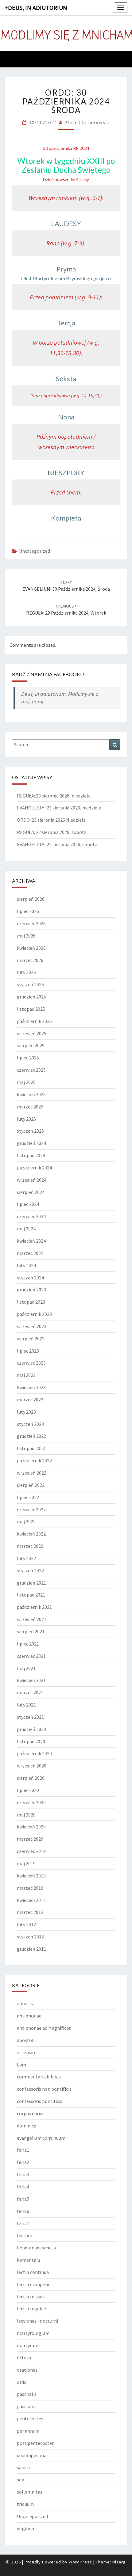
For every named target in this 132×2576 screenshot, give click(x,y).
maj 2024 (26, 1229)
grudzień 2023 (31, 1290)
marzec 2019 (30, 1888)
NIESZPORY (66, 473)
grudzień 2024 (31, 1143)
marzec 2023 (30, 1400)
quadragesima (32, 2455)
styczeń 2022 (30, 1570)
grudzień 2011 (31, 1949)
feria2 (23, 2162)
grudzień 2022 (31, 1436)
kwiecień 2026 (31, 948)
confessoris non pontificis (44, 2089)
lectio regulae (31, 2309)
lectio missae (31, 2297)
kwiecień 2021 (31, 1680)
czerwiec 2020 (31, 1802)
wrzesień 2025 (32, 1033)
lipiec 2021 (28, 1644)
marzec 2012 (30, 1912)
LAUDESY (66, 224)
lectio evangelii (33, 2284)
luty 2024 (26, 1265)
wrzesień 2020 (32, 1766)
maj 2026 (26, 936)
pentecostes (30, 2419)
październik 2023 (34, 1314)
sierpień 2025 (31, 1045)
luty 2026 (26, 972)
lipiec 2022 (28, 1497)
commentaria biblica (39, 2077)
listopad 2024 (31, 1155)
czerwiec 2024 (31, 1216)
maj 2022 (26, 1521)
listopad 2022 (31, 1448)
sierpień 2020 (31, 1778)
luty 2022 (26, 1558)
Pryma (66, 269)
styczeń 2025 (30, 1131)
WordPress (80, 2562)
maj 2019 (26, 1863)
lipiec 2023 (28, 1351)
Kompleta (66, 518)
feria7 (23, 2223)
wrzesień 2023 (32, 1326)
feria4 (23, 2187)
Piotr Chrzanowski (87, 122)
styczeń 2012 (30, 1937)
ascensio (26, 2052)
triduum (25, 2504)
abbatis (25, 2003)
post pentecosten (36, 2443)
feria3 (23, 2174)
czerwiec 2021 (31, 1656)
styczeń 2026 (30, 984)
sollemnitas (30, 2492)
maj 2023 (26, 1375)
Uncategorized (35, 551)
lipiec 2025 (28, 1058)
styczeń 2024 (30, 1278)
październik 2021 (34, 1607)
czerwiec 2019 (31, 1851)
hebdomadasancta (36, 2248)
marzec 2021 (30, 1692)
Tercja (66, 323)
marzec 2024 (30, 1253)
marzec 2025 (30, 1107)
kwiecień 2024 (31, 1241)
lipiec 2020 (28, 1790)
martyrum (28, 2345)
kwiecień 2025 (31, 1094)
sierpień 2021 (31, 1631)
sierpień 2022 (31, 1485)
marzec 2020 (30, 1839)
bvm (21, 2065)
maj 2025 (26, 1082)
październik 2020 (34, 1753)
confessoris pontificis (40, 2101)
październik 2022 (34, 1460)
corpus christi (31, 2113)
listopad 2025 (31, 1009)
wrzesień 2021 (32, 1619)
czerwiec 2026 (31, 923)
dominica (27, 2126)
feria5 (23, 2199)
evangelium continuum (41, 2138)
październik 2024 (34, 1168)
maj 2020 (26, 1815)
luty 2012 (26, 1924)
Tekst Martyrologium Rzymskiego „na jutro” (66, 278)
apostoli (26, 2040)
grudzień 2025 (31, 997)
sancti (23, 2467)
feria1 (23, 2150)
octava (24, 2358)
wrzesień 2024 (32, 1180)
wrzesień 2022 (32, 1473)
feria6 (23, 2211)
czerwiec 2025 (31, 1070)
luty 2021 (26, 1705)
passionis (27, 2406)
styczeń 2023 (30, 1424)
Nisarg (119, 2562)
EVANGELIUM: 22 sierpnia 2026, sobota (57, 844)
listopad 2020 (31, 1741)
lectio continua (33, 2272)
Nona (66, 417)
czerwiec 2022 (31, 1510)
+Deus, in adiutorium (36, 8)
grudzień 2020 (31, 1729)
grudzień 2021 (31, 1583)
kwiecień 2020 (31, 1827)
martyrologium (33, 2333)
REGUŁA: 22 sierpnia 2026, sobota (52, 832)
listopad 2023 (31, 1302)
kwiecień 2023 (31, 1387)
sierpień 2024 (31, 1192)
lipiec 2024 (28, 1204)
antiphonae (29, 2016)
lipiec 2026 (28, 911)
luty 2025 (26, 1119)
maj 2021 (26, 1668)
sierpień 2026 (31, 899)
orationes (27, 2370)
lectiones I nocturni (37, 2321)
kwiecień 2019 (31, 1876)
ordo (22, 2382)
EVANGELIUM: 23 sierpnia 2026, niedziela (59, 808)
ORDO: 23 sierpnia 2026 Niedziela (51, 820)
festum (25, 2235)
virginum (26, 2529)
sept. (22, 2479)
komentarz (29, 2260)
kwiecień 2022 (31, 1534)
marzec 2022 (30, 1546)
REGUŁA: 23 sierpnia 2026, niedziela (54, 796)
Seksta (66, 379)
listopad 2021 (31, 1595)
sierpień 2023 (31, 1339)
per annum (28, 2431)
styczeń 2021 (30, 1717)
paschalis (27, 2394)
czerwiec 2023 (31, 1363)
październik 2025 (34, 1021)
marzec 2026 (30, 960)
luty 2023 (26, 1412)
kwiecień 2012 (31, 1900)
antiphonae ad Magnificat (44, 2028)
